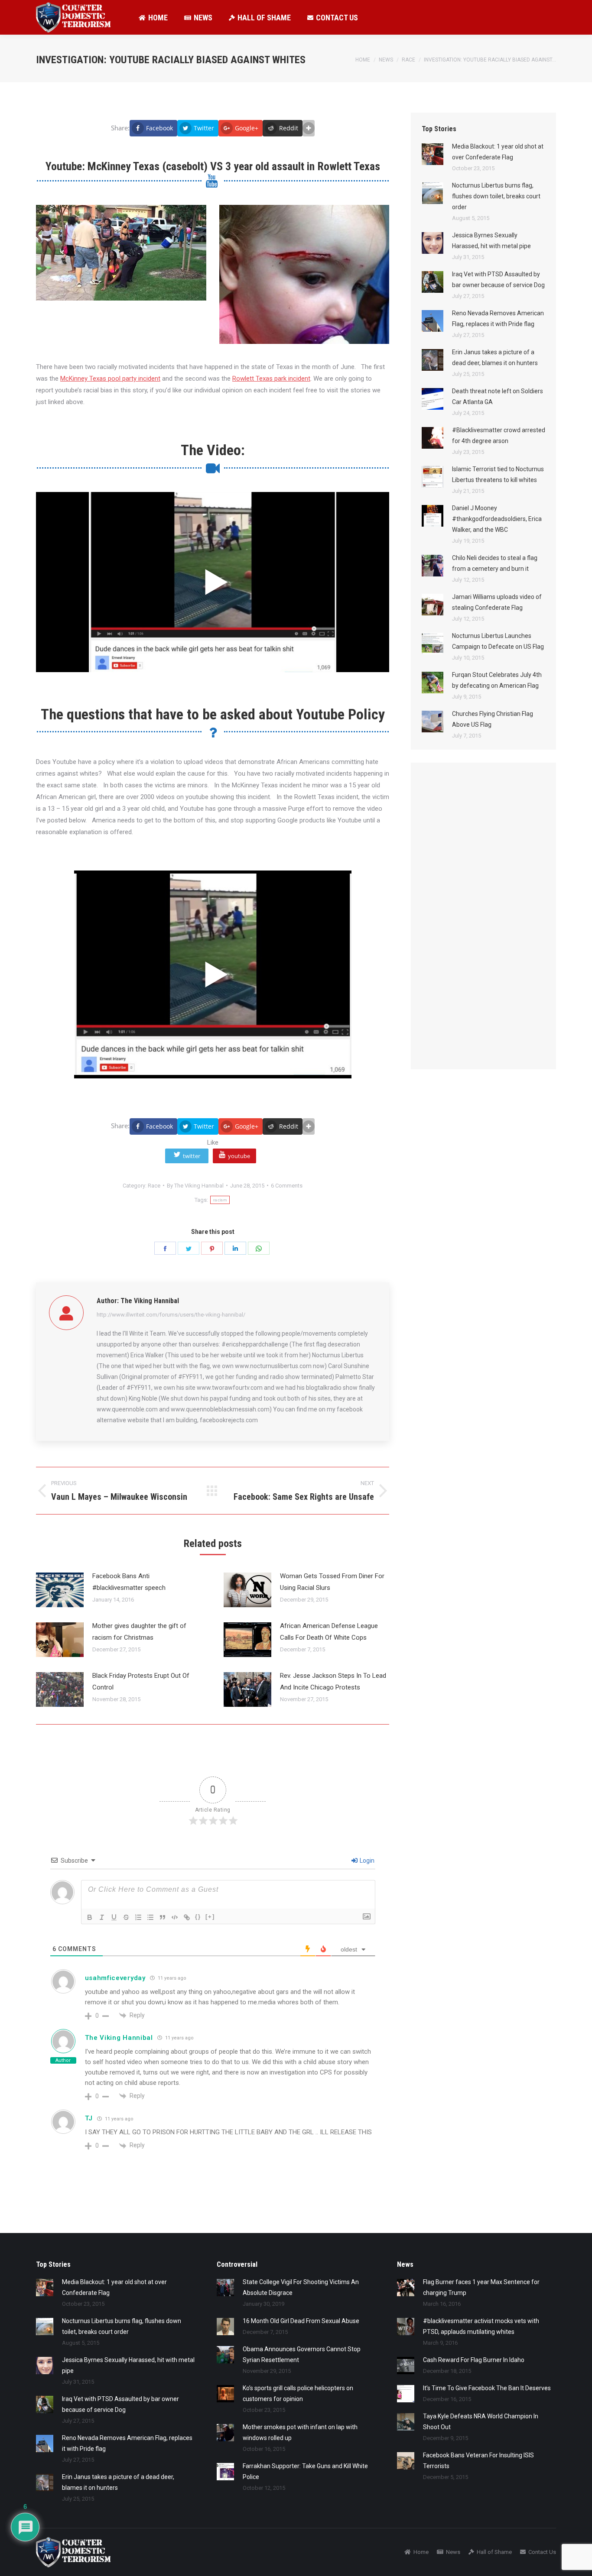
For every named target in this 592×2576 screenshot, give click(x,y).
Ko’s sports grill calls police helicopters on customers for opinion (298, 2393)
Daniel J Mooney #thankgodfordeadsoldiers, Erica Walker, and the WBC (497, 519)
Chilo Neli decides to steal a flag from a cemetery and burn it (495, 563)
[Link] (187, 1917)
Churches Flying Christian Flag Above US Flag (493, 719)
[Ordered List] (138, 1917)
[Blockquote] (163, 1917)
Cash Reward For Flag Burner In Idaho (474, 2360)
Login (366, 1861)
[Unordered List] (150, 1917)
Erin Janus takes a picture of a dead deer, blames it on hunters (495, 358)
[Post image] (60, 1590)
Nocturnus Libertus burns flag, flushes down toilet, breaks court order (496, 196)
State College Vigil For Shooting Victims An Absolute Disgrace (301, 2287)
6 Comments (287, 1186)
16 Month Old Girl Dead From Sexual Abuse (301, 2321)
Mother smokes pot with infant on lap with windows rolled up (300, 2432)
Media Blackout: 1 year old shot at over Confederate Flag (498, 152)
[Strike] (126, 1917)
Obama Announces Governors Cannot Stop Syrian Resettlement (302, 2354)
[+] (210, 1917)
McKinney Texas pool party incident (110, 379)
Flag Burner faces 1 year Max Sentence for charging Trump (481, 2287)
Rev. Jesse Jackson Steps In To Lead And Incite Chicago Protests (333, 1681)
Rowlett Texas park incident (271, 379)
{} (198, 1917)
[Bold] (90, 1917)
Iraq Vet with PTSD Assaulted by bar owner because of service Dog (498, 280)
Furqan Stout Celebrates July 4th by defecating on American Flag (497, 680)
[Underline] (114, 1917)
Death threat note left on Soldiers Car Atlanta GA (498, 396)
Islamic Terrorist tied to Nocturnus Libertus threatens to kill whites (498, 474)
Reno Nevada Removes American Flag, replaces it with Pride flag (498, 319)
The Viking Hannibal (119, 2038)
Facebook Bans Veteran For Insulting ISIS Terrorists (478, 2461)
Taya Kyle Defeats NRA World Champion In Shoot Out (481, 2422)
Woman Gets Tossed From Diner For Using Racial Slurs (332, 1582)
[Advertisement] (487, 925)
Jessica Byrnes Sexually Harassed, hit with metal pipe (491, 241)
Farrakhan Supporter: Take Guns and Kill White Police (305, 2471)
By (195, 1186)
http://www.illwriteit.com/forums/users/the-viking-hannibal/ (171, 1315)
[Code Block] (175, 1917)
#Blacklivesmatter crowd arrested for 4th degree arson (499, 435)
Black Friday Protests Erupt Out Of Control (141, 1681)
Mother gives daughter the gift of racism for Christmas (139, 1632)
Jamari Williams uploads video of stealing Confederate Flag (497, 602)
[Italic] (102, 1917)
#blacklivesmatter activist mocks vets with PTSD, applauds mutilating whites (481, 2326)
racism (220, 1200)
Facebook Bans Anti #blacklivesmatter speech (129, 1582)
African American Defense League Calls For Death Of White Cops (329, 1632)
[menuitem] (153, 17)
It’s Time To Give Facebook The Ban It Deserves (487, 2388)
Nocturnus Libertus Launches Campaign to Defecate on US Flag (498, 641)
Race (154, 1186)
